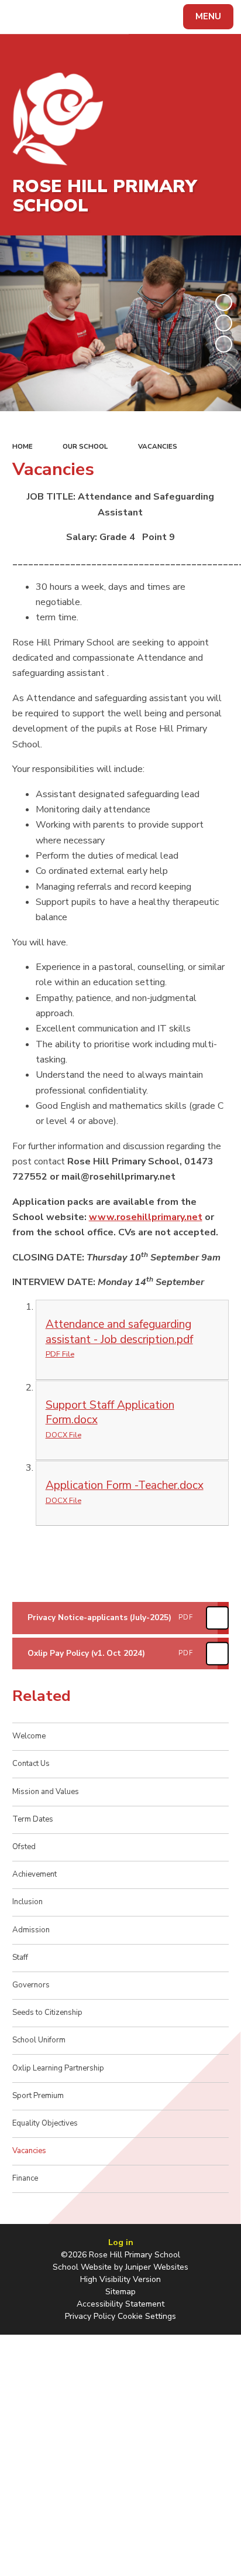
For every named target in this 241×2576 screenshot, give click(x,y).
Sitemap (120, 2292)
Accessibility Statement (120, 2304)
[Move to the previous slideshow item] (224, 323)
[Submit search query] (143, 15)
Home (23, 446)
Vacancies (158, 446)
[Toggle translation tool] (51, 17)
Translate (97, 19)
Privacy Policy (90, 2316)
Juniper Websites (157, 2267)
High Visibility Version (120, 2279)
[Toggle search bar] (22, 17)
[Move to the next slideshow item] (224, 344)
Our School (85, 446)
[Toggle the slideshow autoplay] (224, 303)
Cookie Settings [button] (147, 2316)
